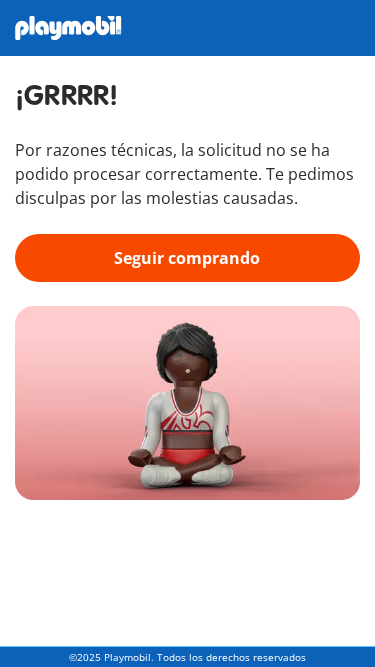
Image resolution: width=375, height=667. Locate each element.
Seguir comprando (187, 258)
